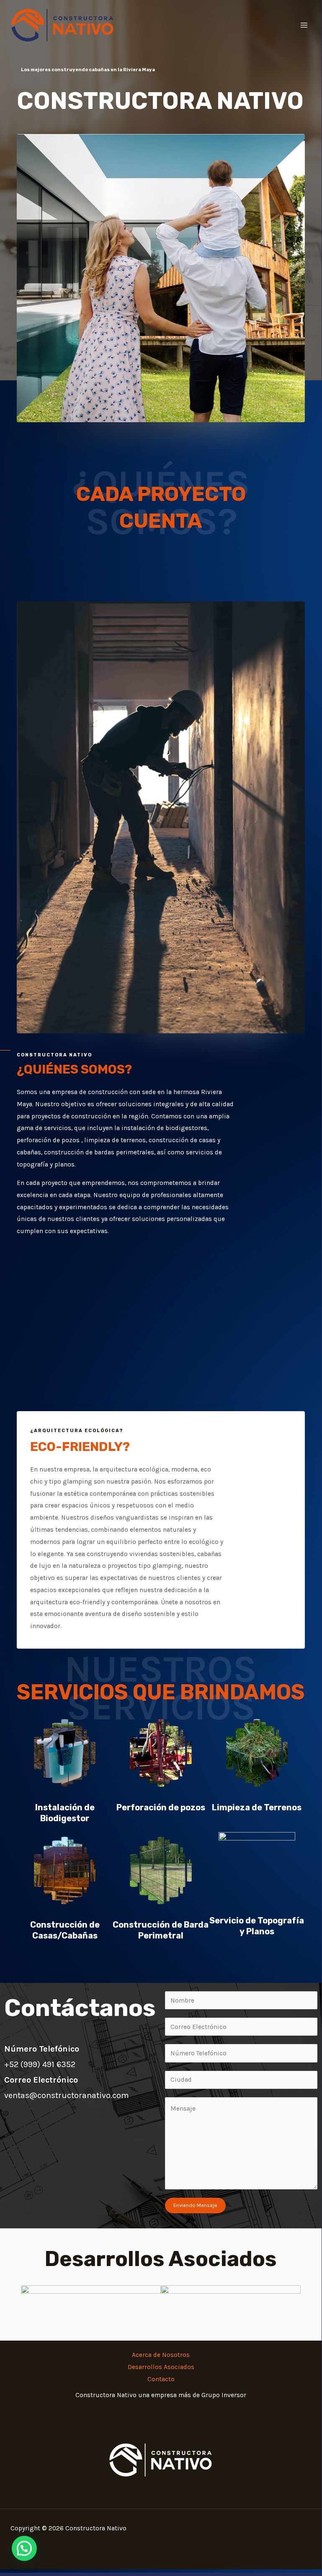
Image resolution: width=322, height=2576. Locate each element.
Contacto (161, 2379)
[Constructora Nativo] (63, 25)
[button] (24, 2548)
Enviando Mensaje (195, 2205)
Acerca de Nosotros (161, 2355)
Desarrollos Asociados (161, 2367)
